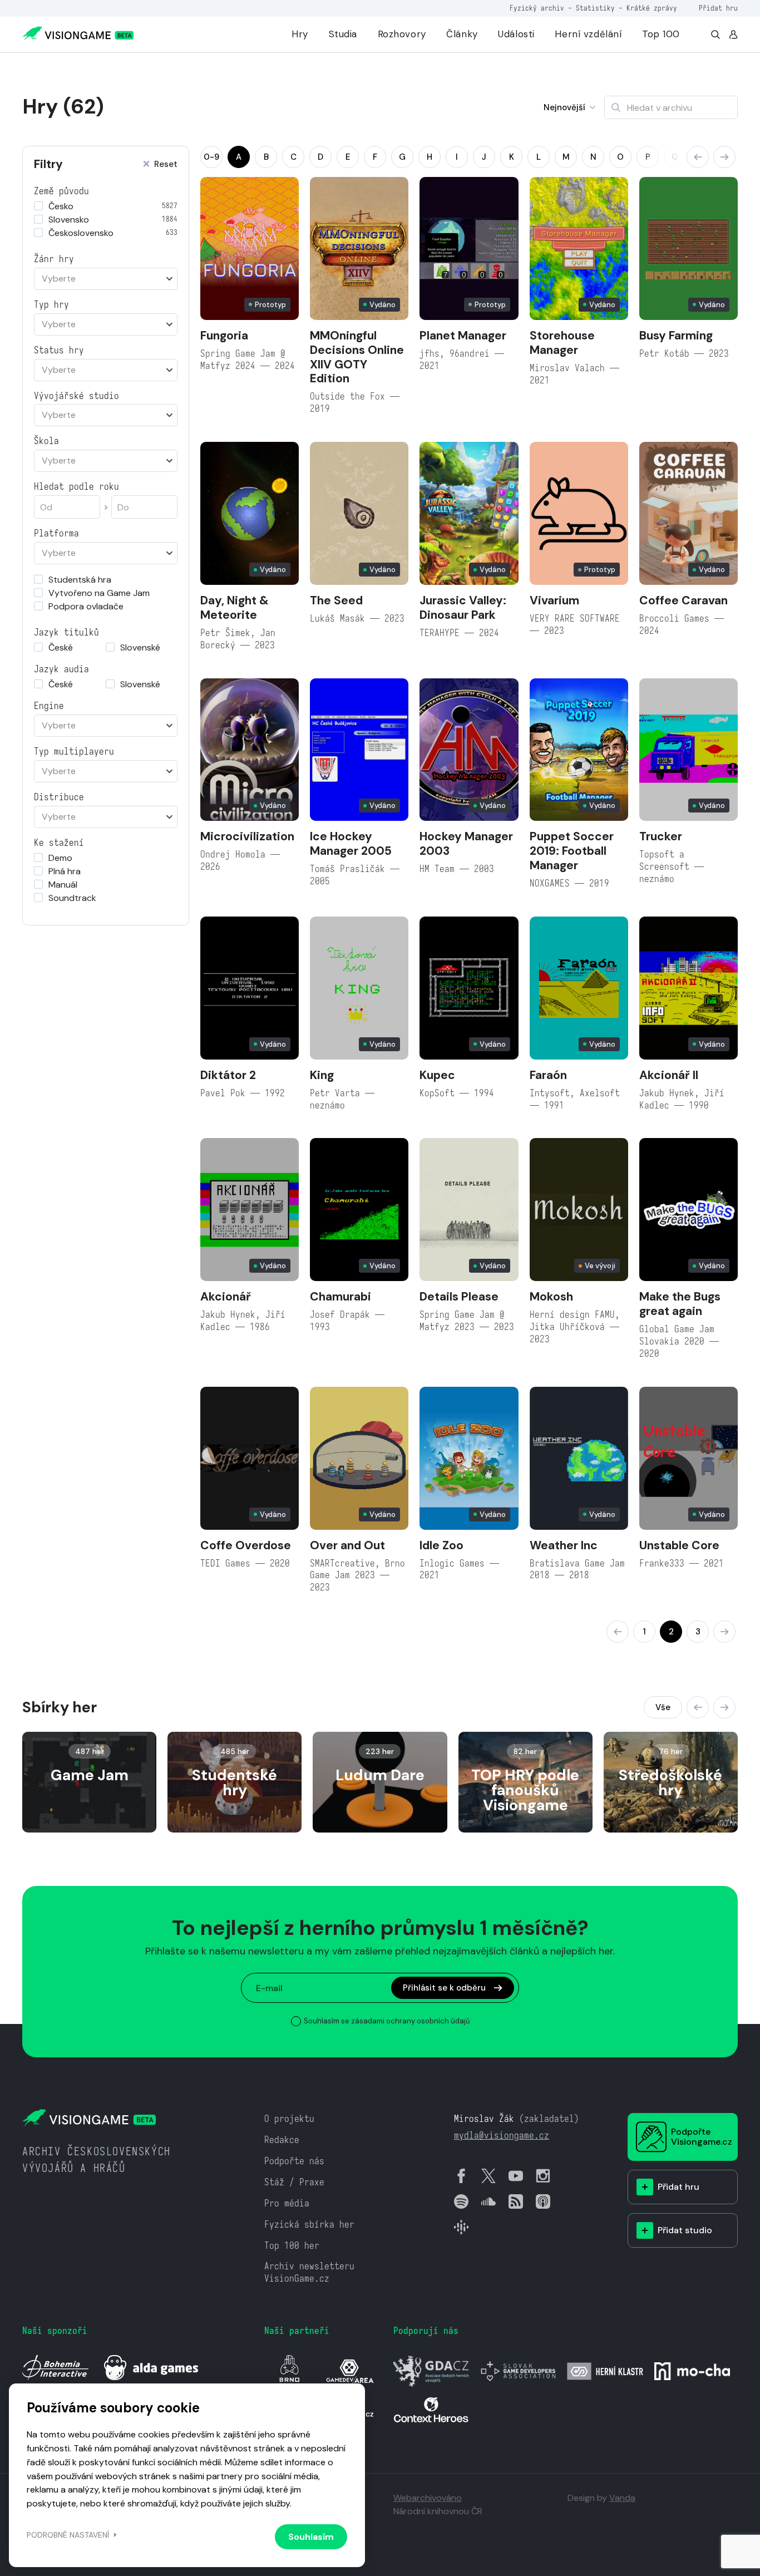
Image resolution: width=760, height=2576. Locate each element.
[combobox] (106, 279)
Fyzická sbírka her (309, 2225)
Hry (300, 34)
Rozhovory (402, 34)
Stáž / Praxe (294, 2182)
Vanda (622, 2498)
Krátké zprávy (652, 8)
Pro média (287, 2203)
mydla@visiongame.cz (502, 2136)
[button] (698, 157)
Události (516, 34)
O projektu (289, 2119)
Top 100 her (292, 2246)
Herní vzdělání (588, 34)
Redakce (282, 2140)
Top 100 (661, 34)
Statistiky (595, 8)
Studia (343, 34)
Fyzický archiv (537, 8)
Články (462, 34)
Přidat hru (718, 8)
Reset (166, 164)
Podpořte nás (294, 2161)
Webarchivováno (428, 2498)
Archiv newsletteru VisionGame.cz (309, 2272)
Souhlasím (311, 2537)
